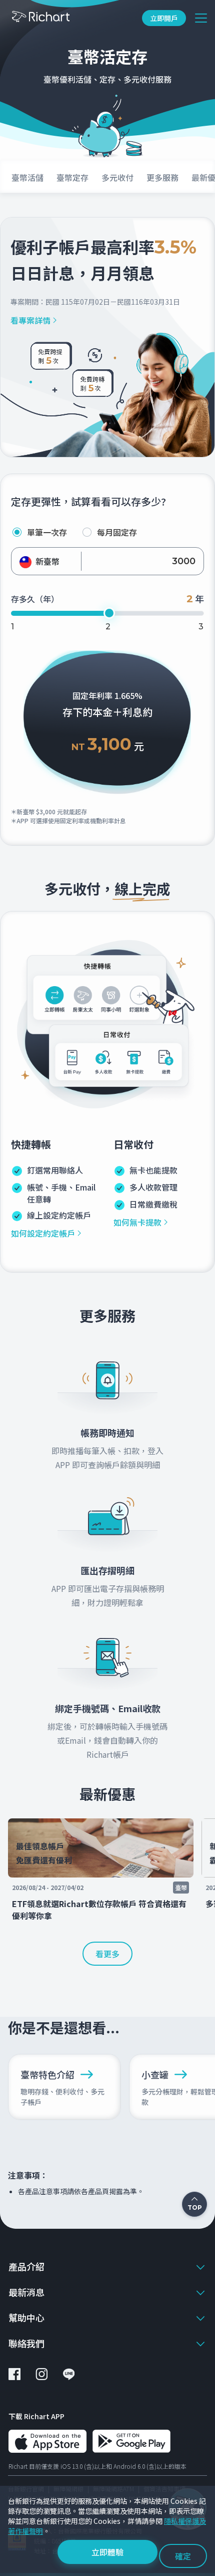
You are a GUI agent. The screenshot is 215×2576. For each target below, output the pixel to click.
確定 (183, 2556)
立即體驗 (107, 2552)
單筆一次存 (47, 532)
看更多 (107, 1954)
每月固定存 (117, 532)
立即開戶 (164, 18)
